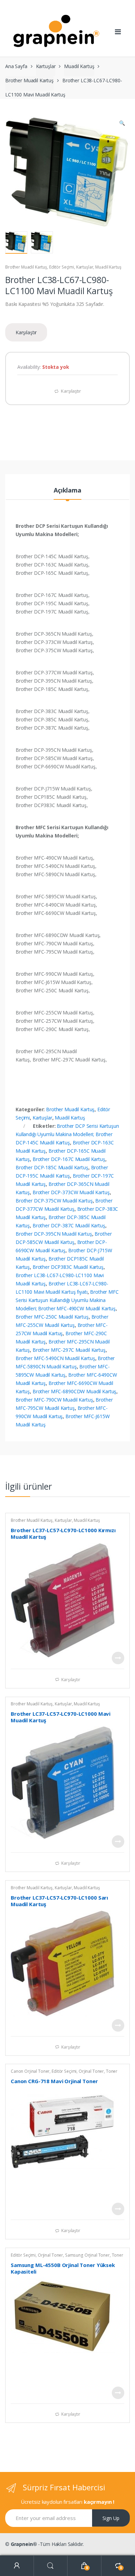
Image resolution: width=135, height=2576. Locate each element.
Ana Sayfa (16, 66)
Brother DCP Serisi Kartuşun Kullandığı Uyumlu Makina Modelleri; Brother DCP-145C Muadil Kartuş (67, 1134)
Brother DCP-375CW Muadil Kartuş (54, 1201)
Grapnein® (24, 2544)
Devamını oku (118, 1658)
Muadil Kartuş (79, 66)
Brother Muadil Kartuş (29, 80)
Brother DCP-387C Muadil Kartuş (69, 1225)
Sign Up (111, 2518)
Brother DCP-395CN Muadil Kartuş (54, 1234)
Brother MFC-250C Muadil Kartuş (52, 1317)
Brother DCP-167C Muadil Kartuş (69, 1159)
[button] (122, 124)
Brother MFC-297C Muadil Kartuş (69, 1350)
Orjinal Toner (91, 2071)
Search (51, 2566)
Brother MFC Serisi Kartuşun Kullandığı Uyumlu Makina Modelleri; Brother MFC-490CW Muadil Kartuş (67, 1300)
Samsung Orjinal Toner (87, 2255)
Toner (112, 2071)
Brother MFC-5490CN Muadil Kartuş (55, 1358)
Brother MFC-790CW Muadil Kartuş (54, 1400)
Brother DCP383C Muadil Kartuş (68, 1267)
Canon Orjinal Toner (30, 2071)
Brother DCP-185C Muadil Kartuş (52, 1167)
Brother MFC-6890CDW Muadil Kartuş (74, 1391)
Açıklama (67, 491)
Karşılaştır (26, 332)
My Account (17, 2566)
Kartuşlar (46, 66)
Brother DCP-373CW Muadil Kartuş (71, 1192)
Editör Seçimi (62, 267)
